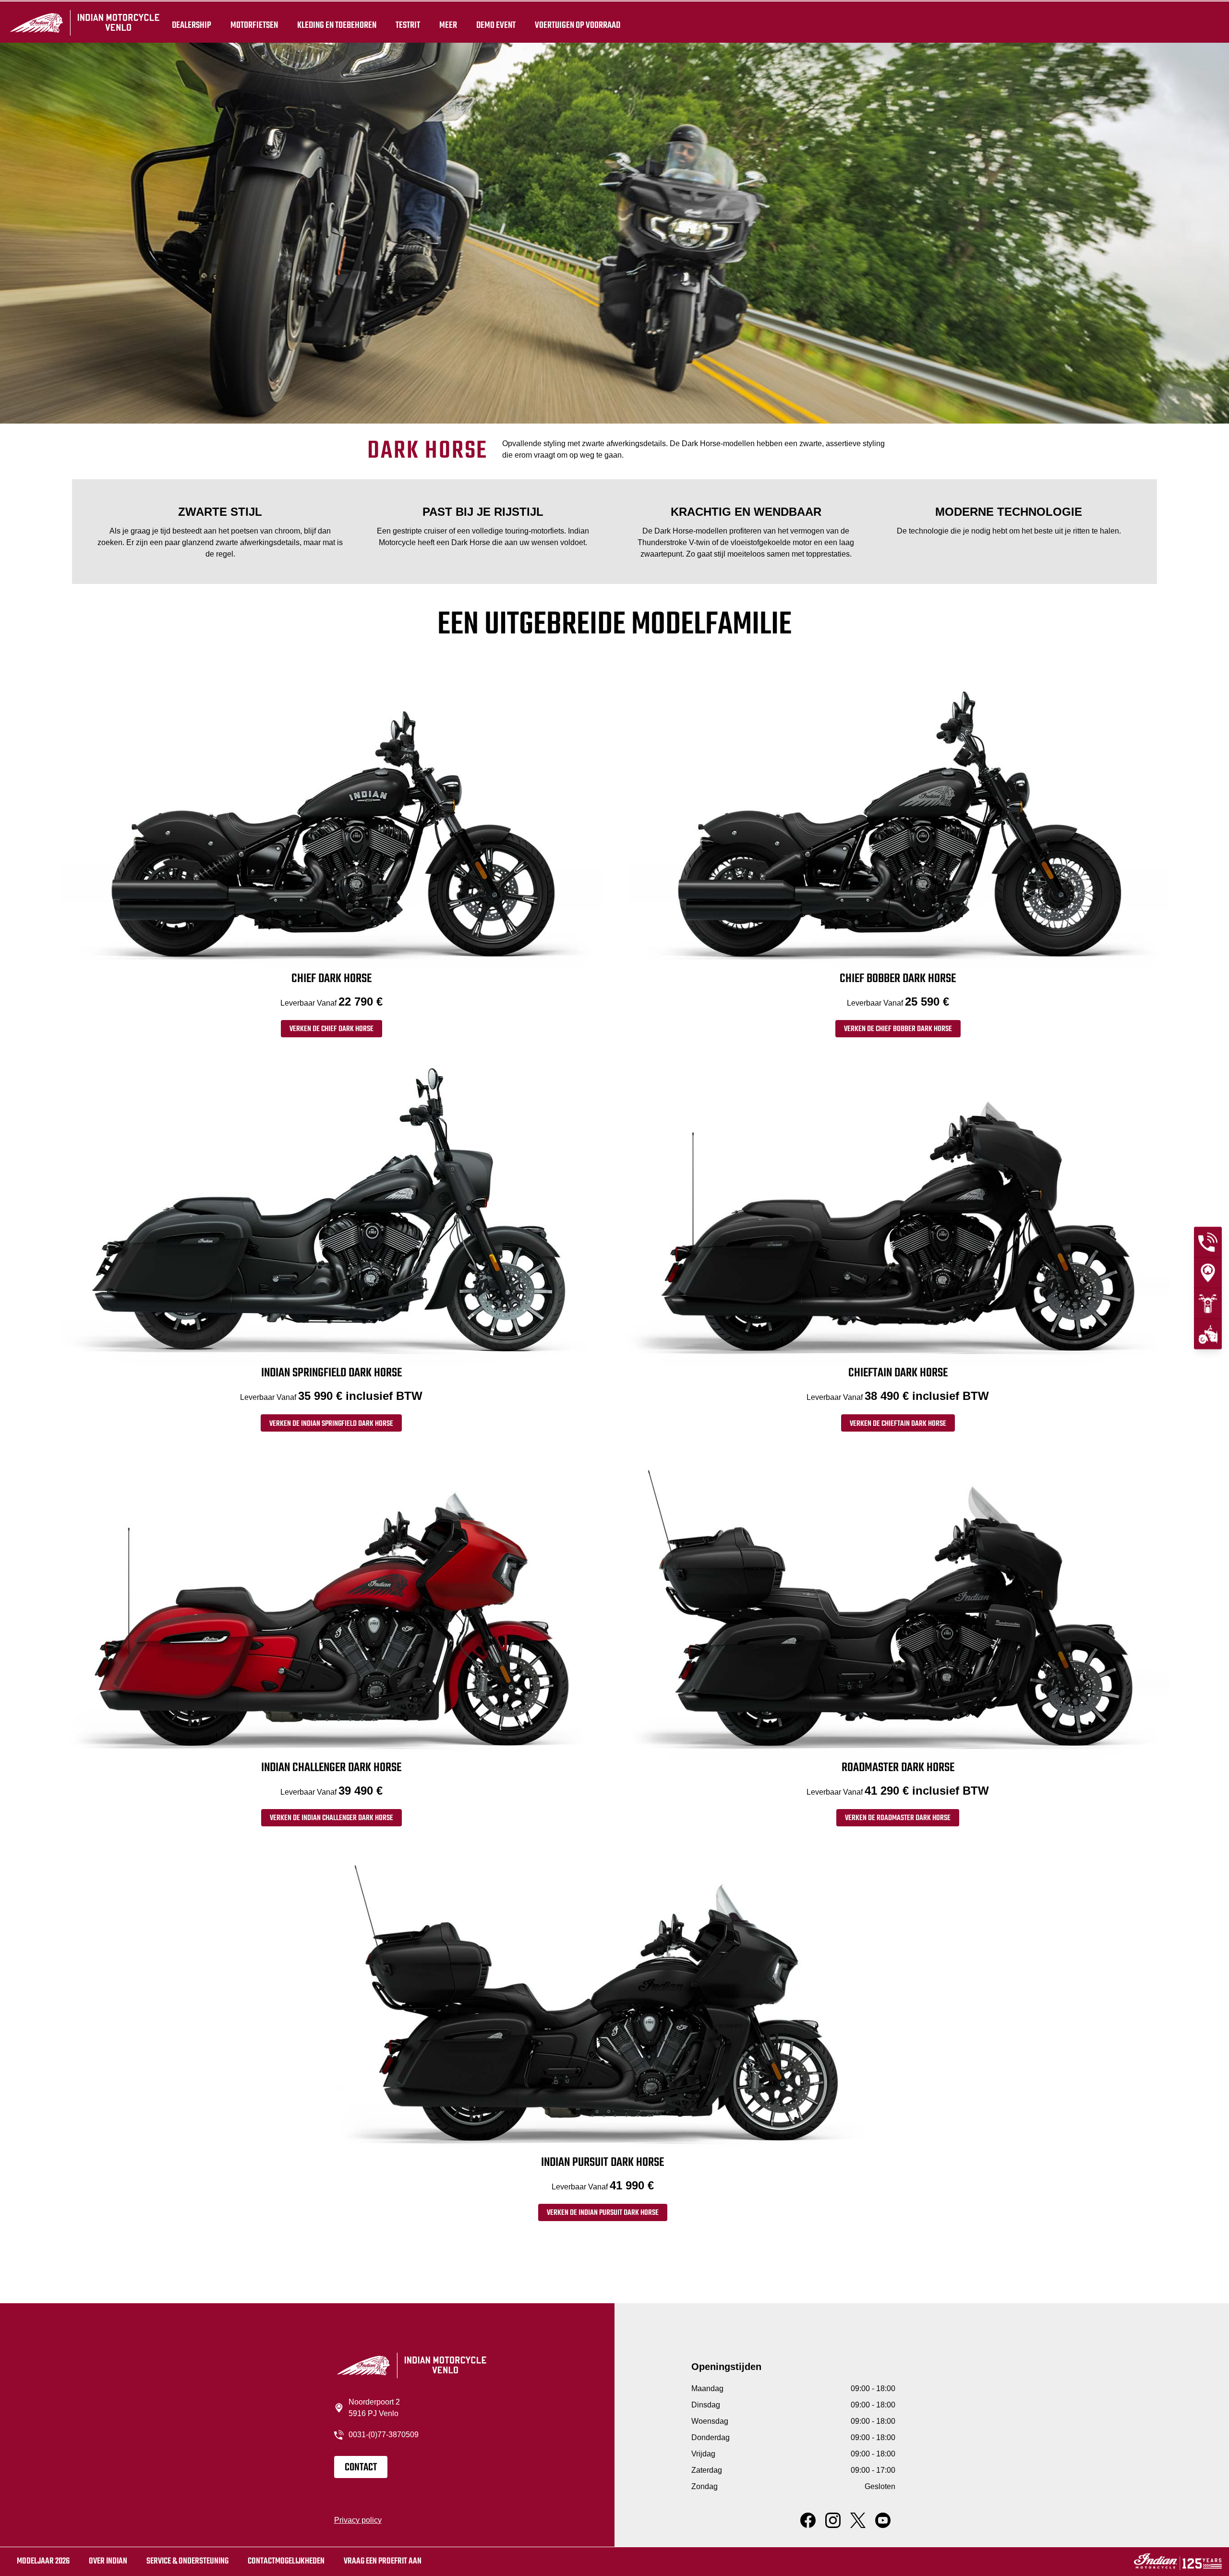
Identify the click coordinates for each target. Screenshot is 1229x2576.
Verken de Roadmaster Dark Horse (898, 1818)
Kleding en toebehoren (337, 25)
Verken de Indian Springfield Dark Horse (331, 1424)
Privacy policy (358, 2520)
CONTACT (361, 2467)
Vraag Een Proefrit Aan (383, 2561)
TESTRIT (408, 25)
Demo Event (496, 25)
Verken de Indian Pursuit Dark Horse (603, 2213)
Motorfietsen (254, 25)
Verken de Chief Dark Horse (331, 1029)
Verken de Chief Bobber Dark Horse (898, 1029)
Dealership (192, 25)
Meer (448, 25)
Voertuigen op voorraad (578, 25)
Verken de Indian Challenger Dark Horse (331, 1818)
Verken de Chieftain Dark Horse (898, 1424)
